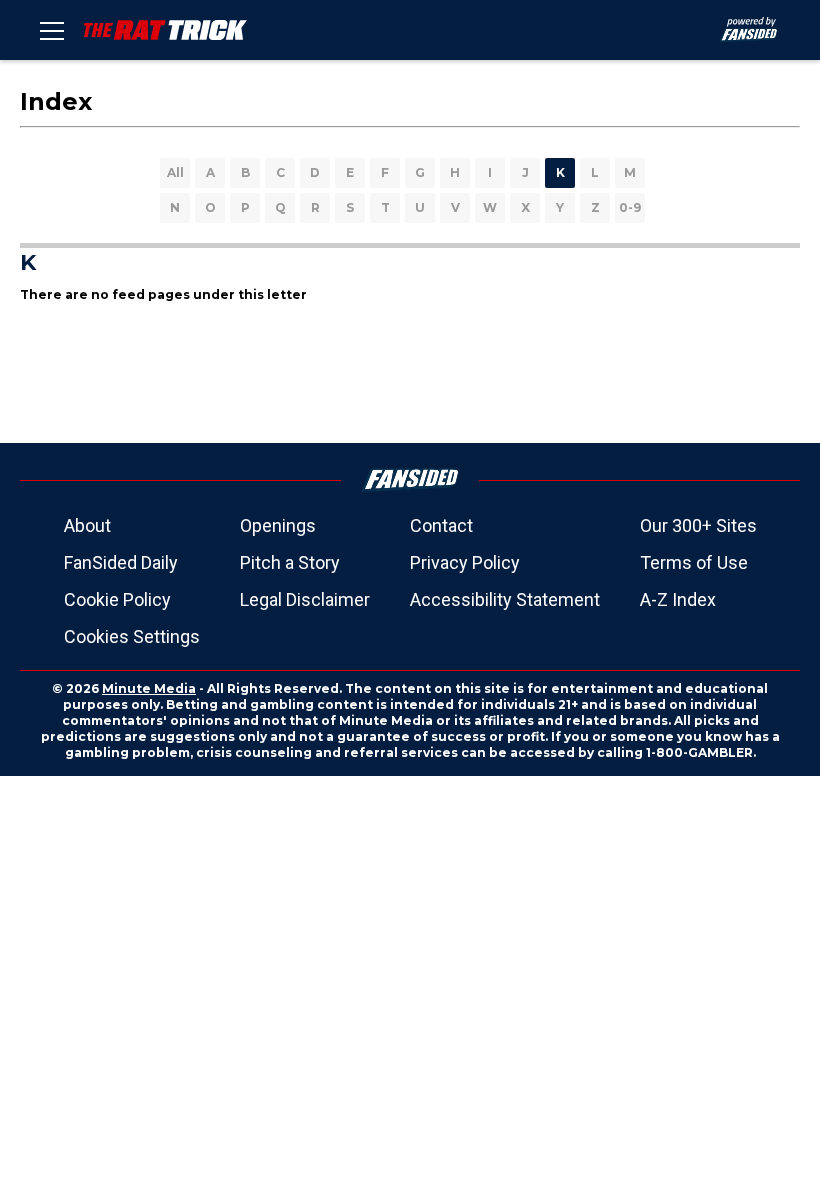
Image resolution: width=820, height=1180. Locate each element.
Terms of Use (694, 562)
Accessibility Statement (505, 599)
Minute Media (149, 688)
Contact (441, 525)
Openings (278, 525)
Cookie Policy (117, 599)
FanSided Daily (121, 562)
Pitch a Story (290, 562)
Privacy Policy (465, 562)
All (175, 172)
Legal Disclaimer (305, 599)
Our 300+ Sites (698, 525)
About (87, 525)
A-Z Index (678, 599)
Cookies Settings (132, 636)
